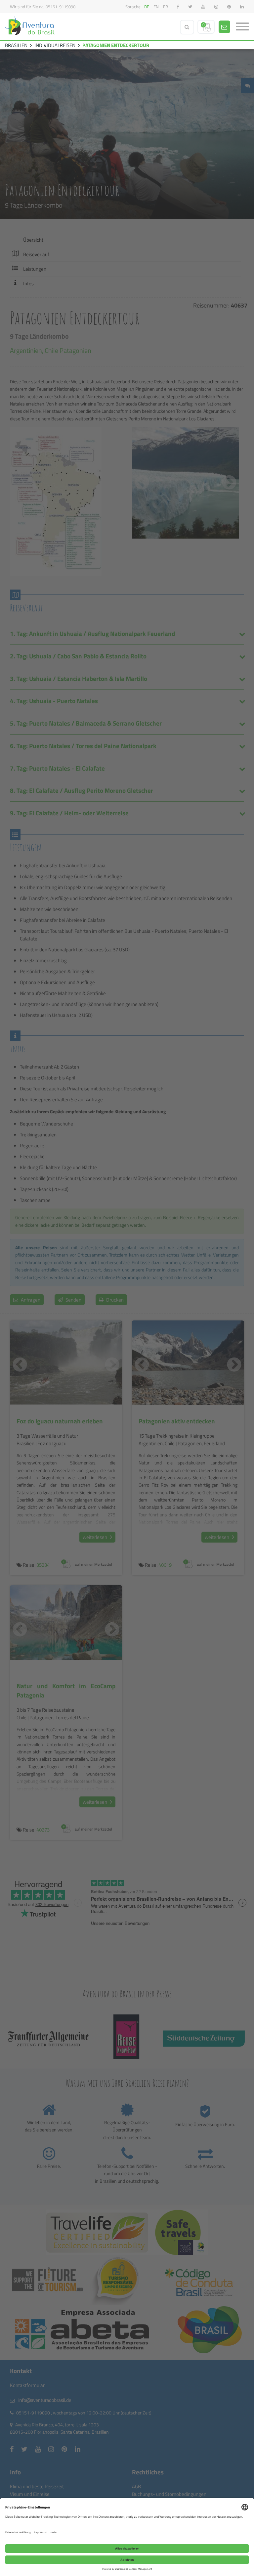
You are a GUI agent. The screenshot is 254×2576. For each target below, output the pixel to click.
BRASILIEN (16, 45)
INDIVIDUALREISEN (55, 45)
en (156, 7)
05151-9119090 (61, 7)
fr (166, 7)
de (147, 7)
